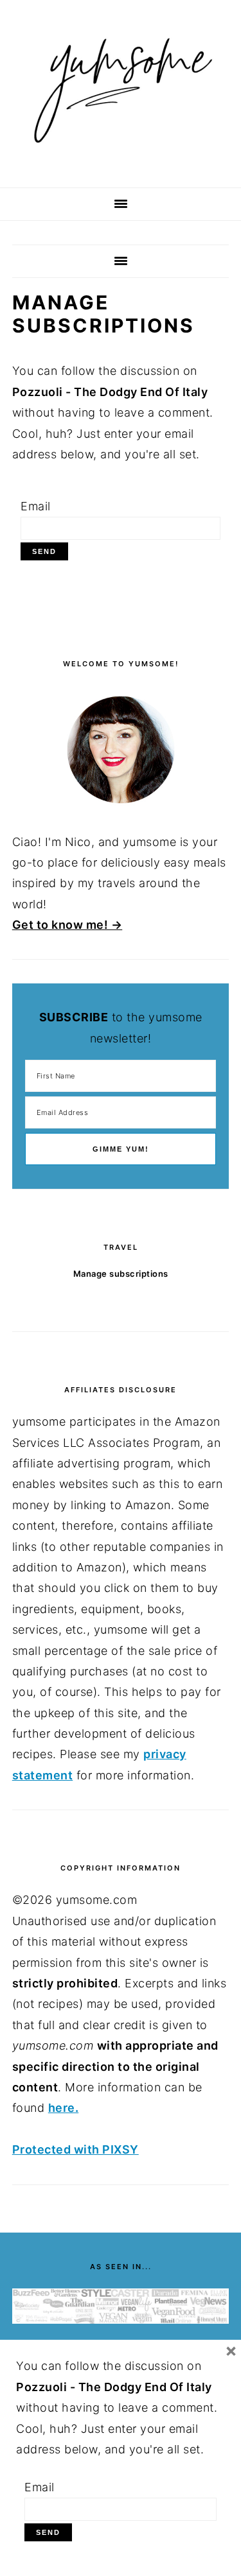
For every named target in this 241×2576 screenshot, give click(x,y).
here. (64, 2108)
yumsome (121, 89)
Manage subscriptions (121, 1274)
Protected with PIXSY (76, 2149)
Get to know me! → (67, 925)
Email (36, 506)
